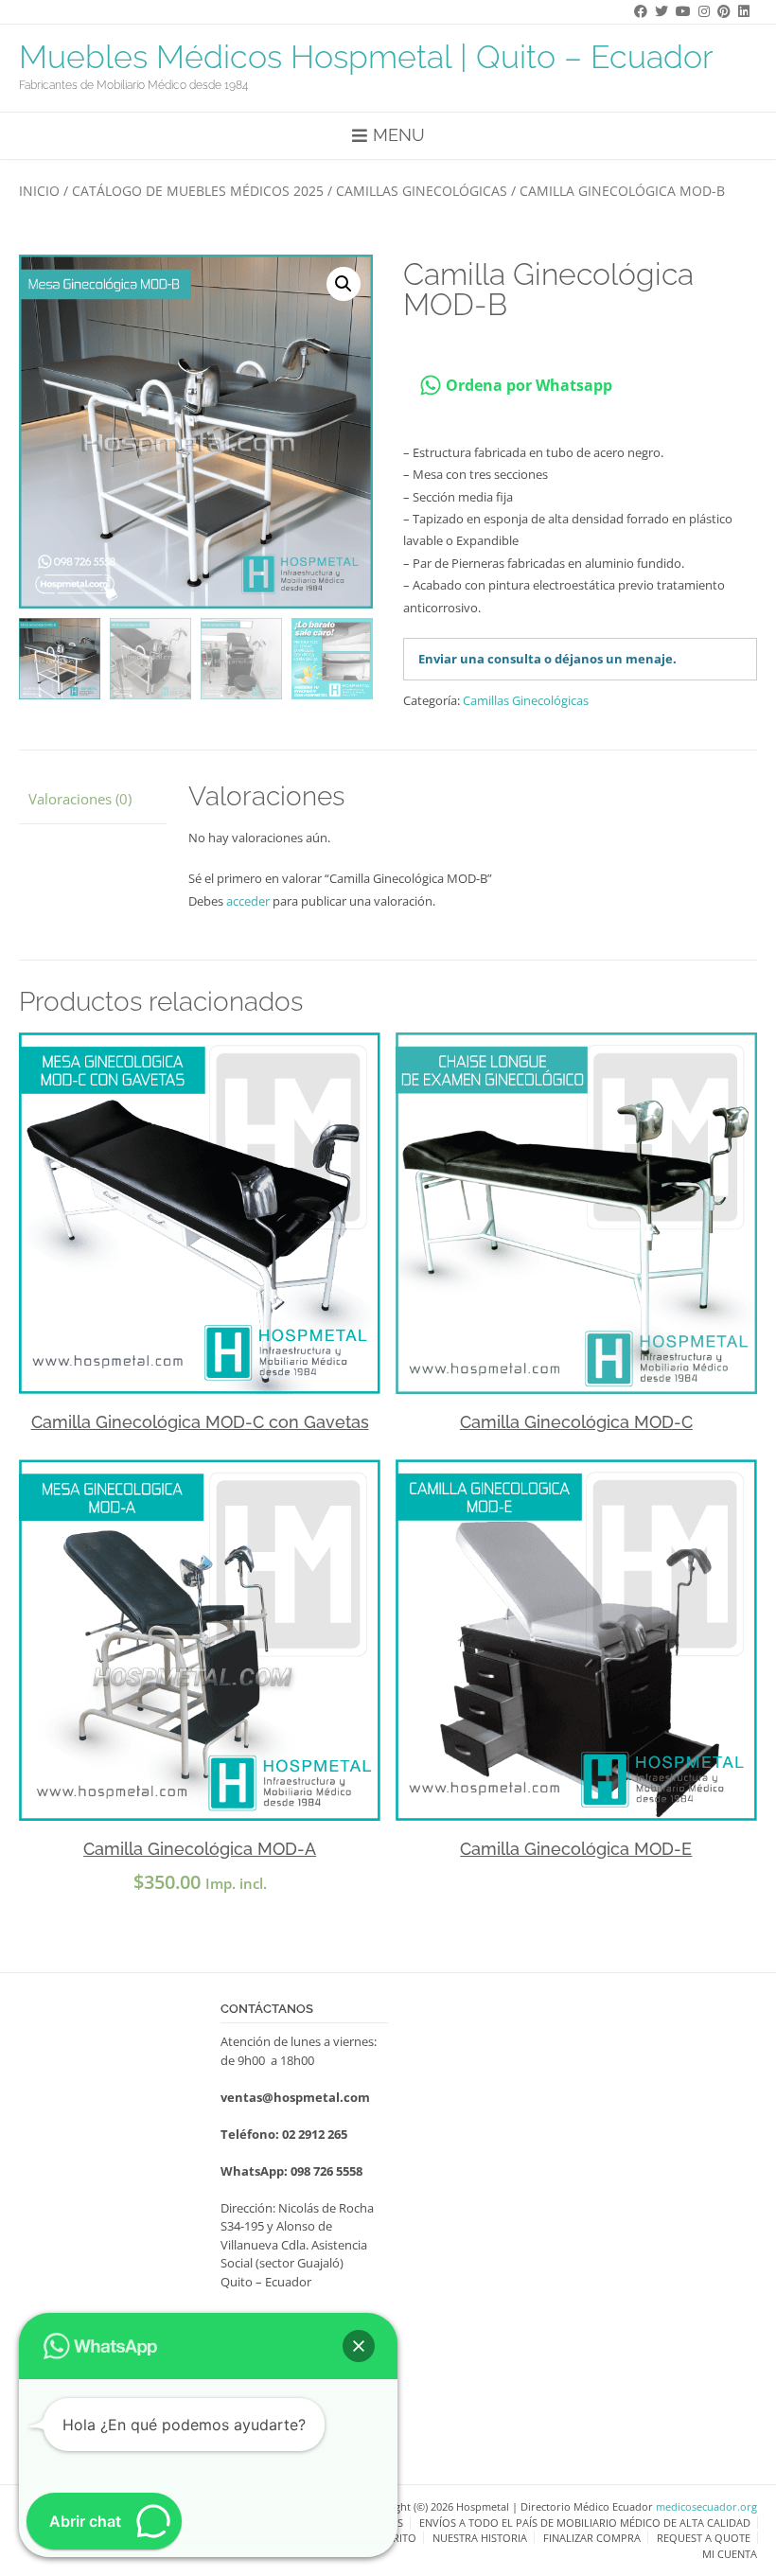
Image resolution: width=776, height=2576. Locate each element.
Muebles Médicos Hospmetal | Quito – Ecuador (366, 57)
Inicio (39, 191)
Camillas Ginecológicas (422, 191)
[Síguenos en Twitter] (658, 11)
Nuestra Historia (480, 2538)
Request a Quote (704, 2538)
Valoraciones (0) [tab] (80, 799)
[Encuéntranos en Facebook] (637, 11)
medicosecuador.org (706, 2506)
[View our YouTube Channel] (679, 11)
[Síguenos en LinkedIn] (740, 11)
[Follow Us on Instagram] (700, 11)
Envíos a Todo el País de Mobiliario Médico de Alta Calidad (585, 2523)
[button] (344, 284)
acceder (248, 901)
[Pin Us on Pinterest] (720, 11)
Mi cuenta (730, 2554)
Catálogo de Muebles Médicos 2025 (198, 191)
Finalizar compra (592, 2538)
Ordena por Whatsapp (527, 385)
